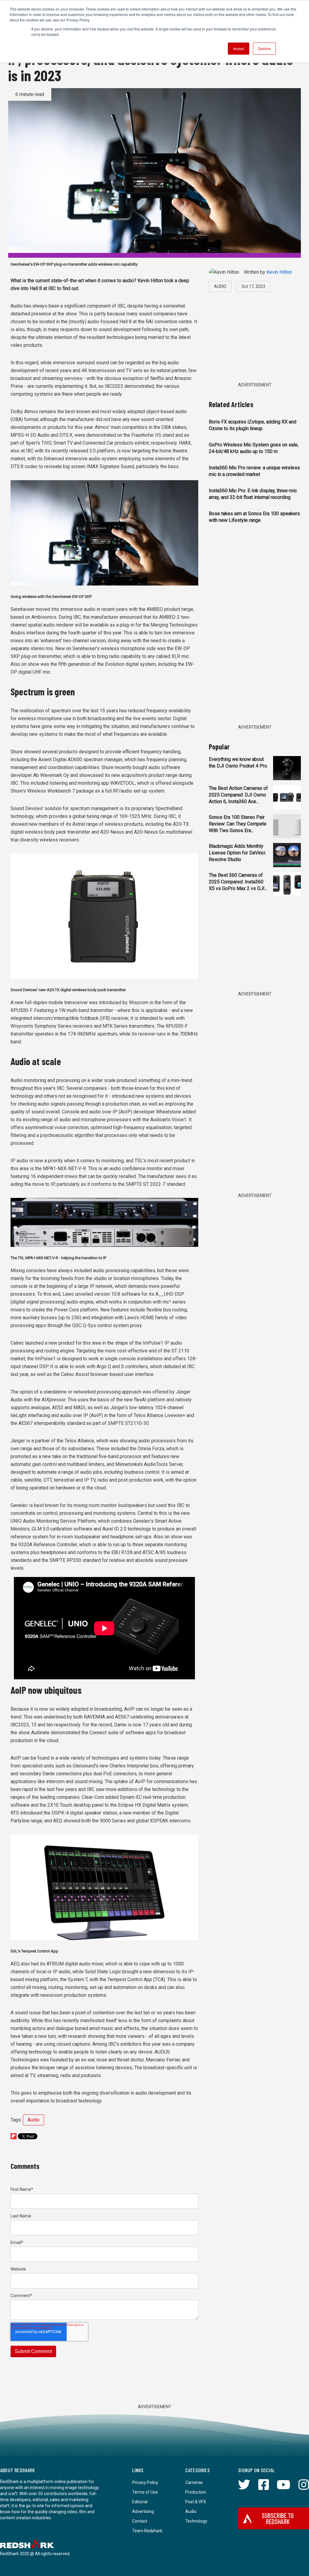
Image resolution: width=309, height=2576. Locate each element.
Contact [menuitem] (140, 2521)
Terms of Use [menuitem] (145, 2492)
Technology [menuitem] (196, 2521)
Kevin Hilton (279, 272)
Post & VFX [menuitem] (196, 2502)
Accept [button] (239, 48)
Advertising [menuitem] (143, 2511)
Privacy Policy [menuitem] (145, 2482)
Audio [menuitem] (191, 2511)
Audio (33, 2120)
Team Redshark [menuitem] (147, 2531)
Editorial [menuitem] (140, 2502)
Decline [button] (264, 48)
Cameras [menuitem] (194, 2482)
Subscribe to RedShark (278, 2518)
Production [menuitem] (196, 2492)
